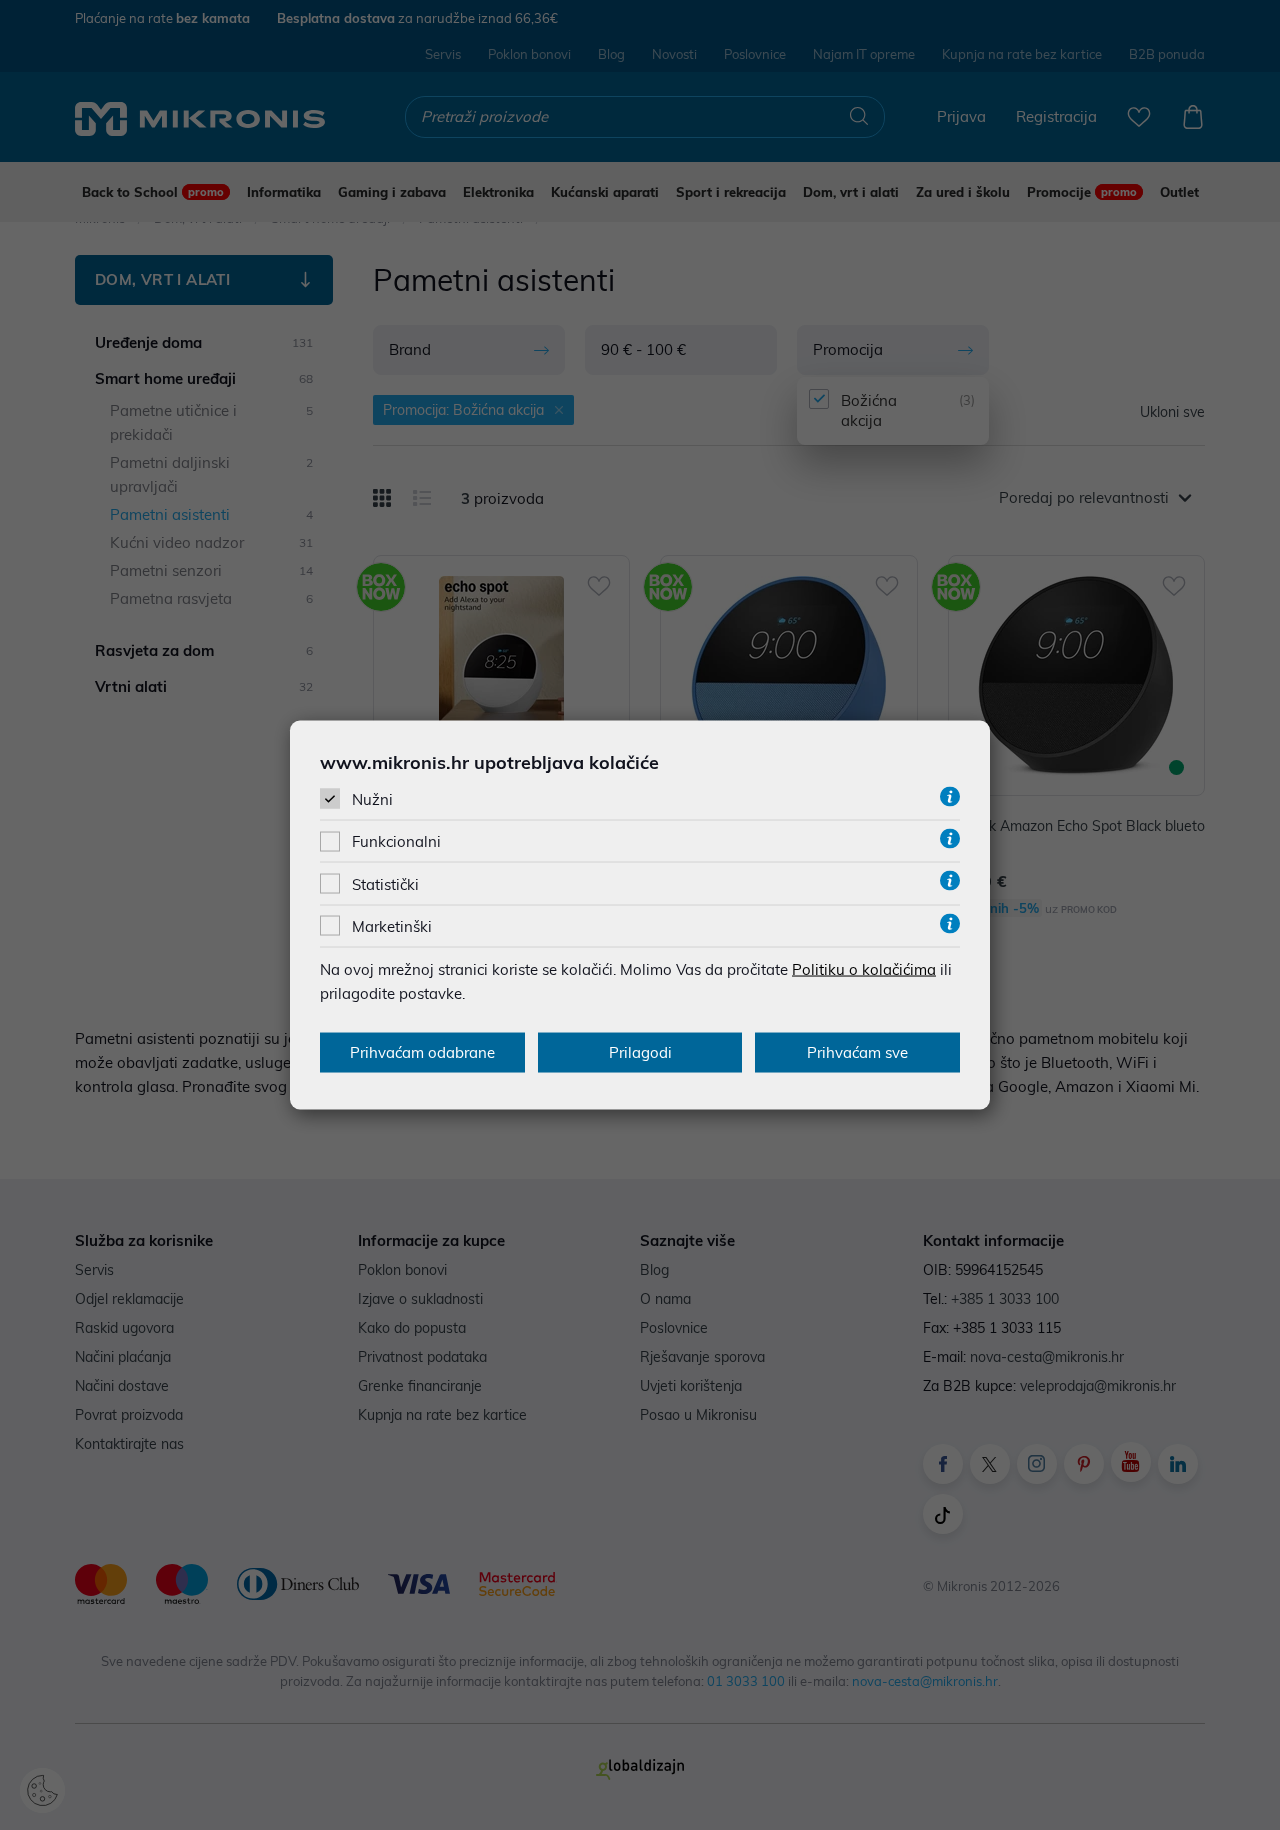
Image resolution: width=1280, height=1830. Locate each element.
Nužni (372, 799)
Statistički (385, 883)
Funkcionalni (396, 841)
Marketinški (392, 925)
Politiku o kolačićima (864, 968)
